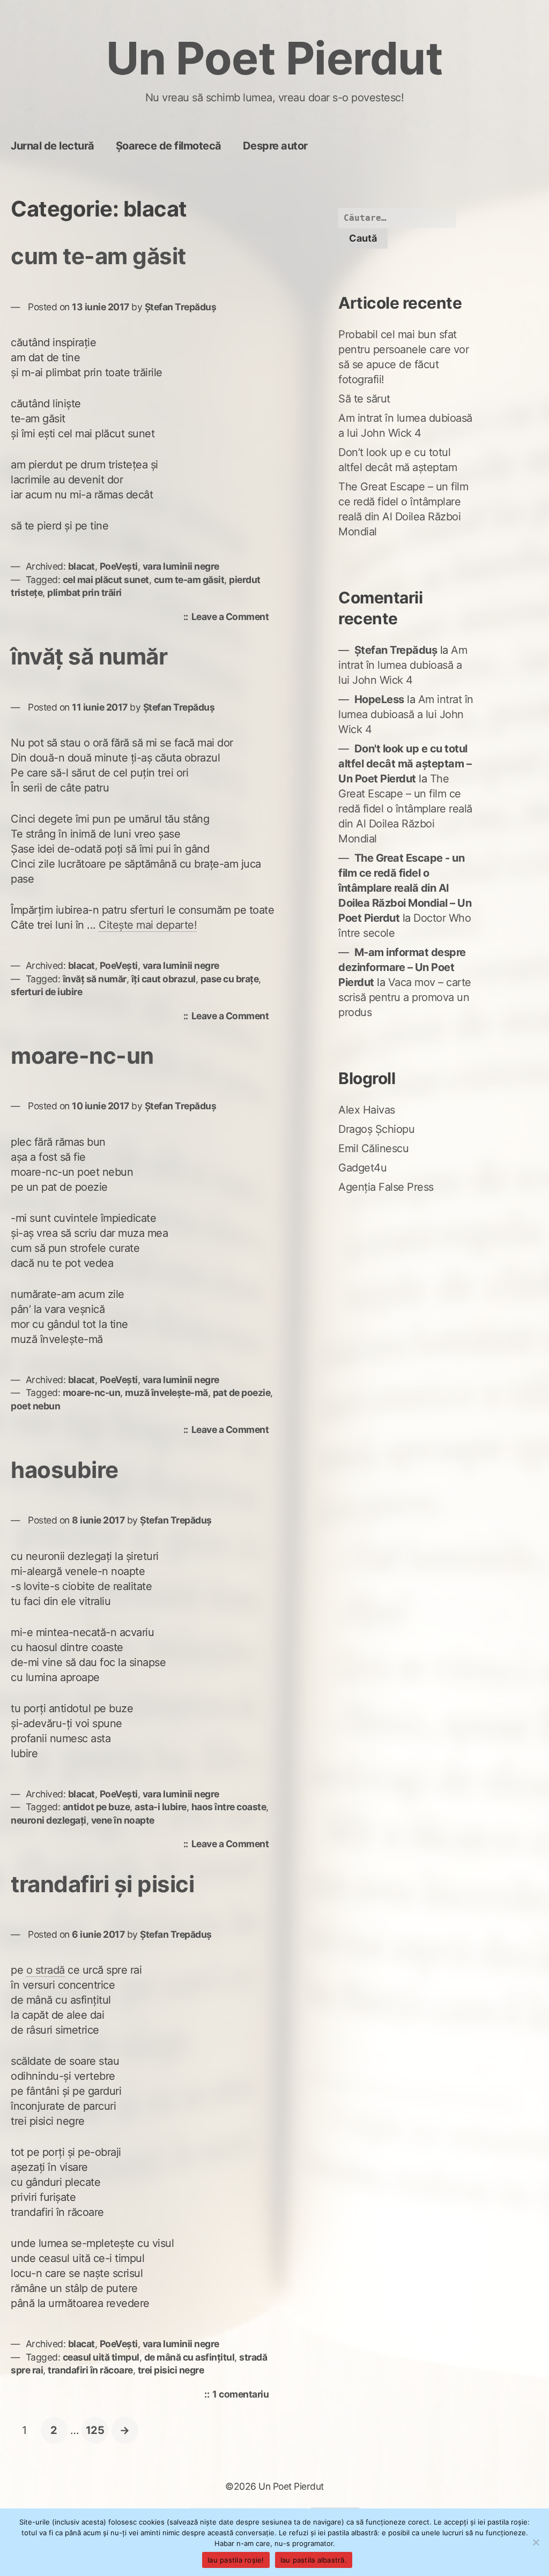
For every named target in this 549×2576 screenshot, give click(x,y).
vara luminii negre (181, 566)
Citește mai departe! (148, 925)
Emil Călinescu (373, 1148)
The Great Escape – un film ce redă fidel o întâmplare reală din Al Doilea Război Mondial (405, 809)
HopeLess (379, 699)
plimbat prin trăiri (84, 592)
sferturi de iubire (46, 992)
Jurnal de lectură (53, 146)
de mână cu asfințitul (190, 2357)
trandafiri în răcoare (90, 2370)
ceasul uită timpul (101, 2357)
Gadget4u (362, 1168)
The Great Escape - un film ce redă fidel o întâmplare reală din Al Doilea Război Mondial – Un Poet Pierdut (405, 888)
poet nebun (35, 1406)
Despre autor (275, 146)
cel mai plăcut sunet (106, 580)
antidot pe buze (97, 1807)
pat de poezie (242, 1392)
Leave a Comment (233, 618)
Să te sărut (364, 399)
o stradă (46, 1970)
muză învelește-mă (166, 1392)
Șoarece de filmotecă (169, 146)
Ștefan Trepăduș (181, 307)
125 (97, 2430)
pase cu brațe (230, 979)
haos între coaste (229, 1807)
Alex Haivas (367, 1110)
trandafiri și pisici (102, 1884)
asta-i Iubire (161, 1807)
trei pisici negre (171, 2370)
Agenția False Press (386, 1187)
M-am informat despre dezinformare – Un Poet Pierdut (402, 967)
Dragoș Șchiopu (376, 1129)
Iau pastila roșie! (236, 2560)
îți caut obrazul (164, 979)
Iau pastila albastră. (314, 2560)
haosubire (65, 1470)
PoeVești (119, 566)
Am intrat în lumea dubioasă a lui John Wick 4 (403, 665)
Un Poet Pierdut (275, 58)
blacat (81, 566)
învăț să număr (89, 656)
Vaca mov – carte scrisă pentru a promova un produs (405, 997)
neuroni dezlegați (49, 1820)
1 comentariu (243, 2395)
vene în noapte (123, 1820)
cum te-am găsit (98, 256)
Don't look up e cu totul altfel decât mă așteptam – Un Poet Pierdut (405, 764)
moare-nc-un (82, 1055)
